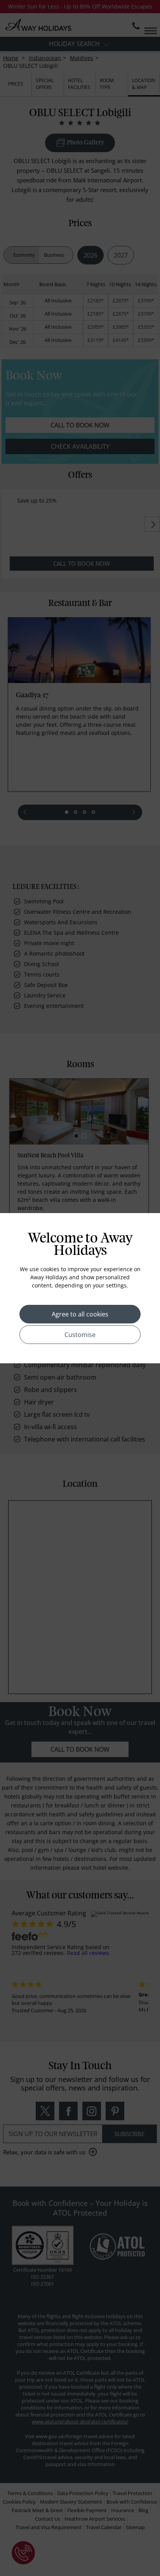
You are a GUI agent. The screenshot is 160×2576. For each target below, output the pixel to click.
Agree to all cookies (80, 1314)
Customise (80, 1335)
